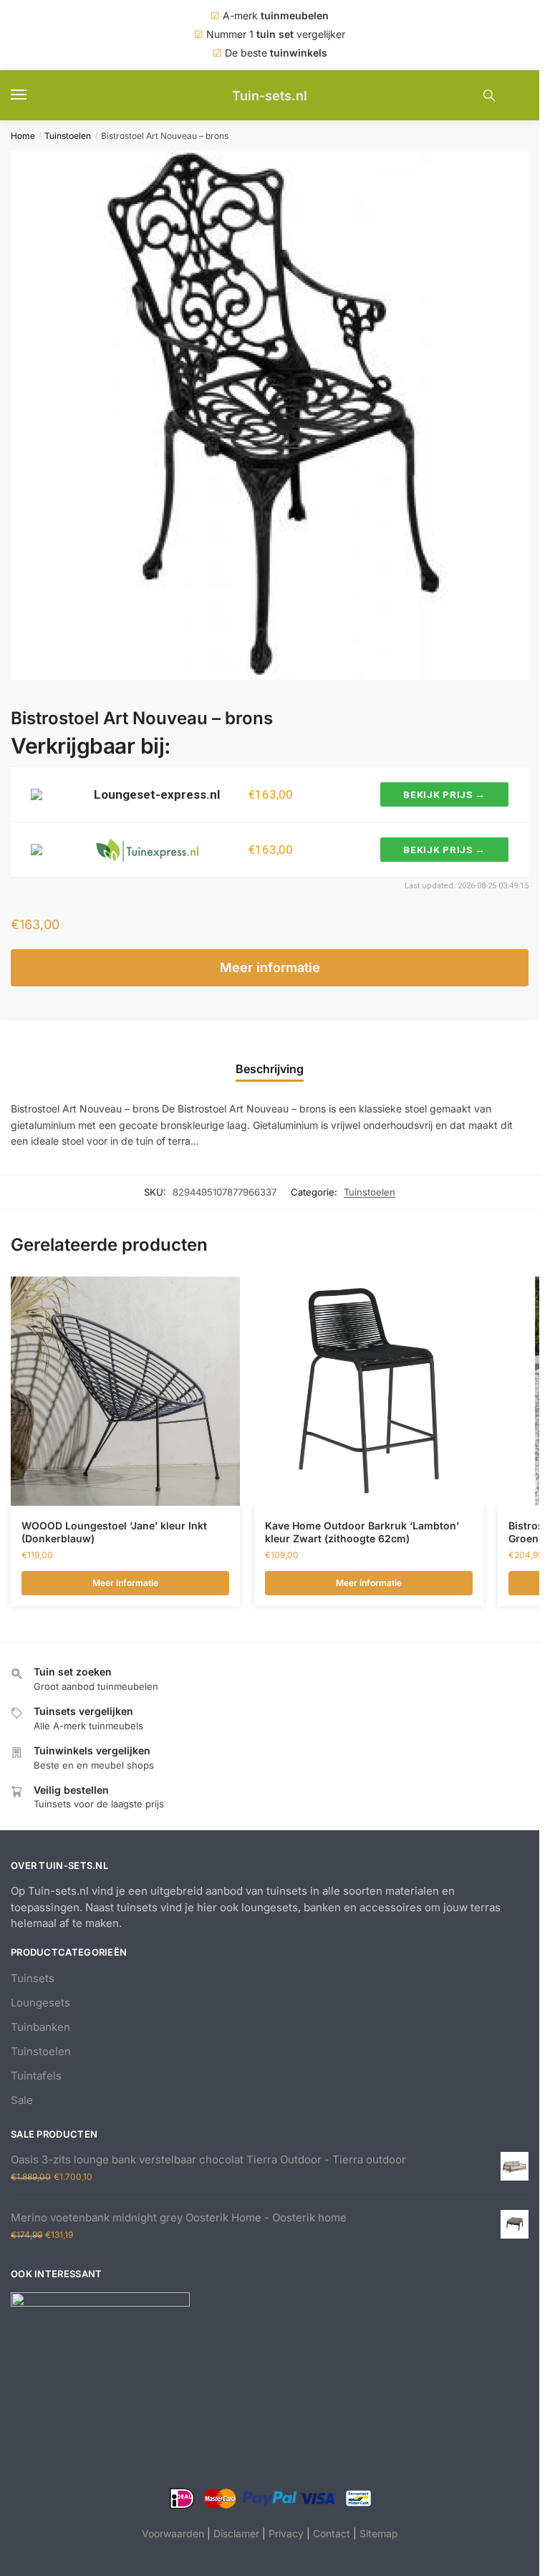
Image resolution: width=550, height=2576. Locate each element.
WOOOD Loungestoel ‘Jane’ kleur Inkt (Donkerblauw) (114, 1532)
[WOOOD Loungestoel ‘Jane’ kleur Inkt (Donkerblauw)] (125, 1391)
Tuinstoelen (68, 136)
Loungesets (40, 2003)
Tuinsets (33, 1978)
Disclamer (236, 2533)
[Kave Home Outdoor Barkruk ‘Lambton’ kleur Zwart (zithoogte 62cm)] (369, 1391)
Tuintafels (36, 2076)
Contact (332, 2533)
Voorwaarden (173, 2533)
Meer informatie (270, 967)
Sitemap (379, 2533)
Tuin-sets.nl (270, 96)
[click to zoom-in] (275, 415)
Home (23, 136)
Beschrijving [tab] (270, 1069)
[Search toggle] (489, 95)
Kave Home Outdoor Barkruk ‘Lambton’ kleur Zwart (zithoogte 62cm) (362, 1532)
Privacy (286, 2533)
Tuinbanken (40, 2027)
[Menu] (32, 95)
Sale (22, 2100)
